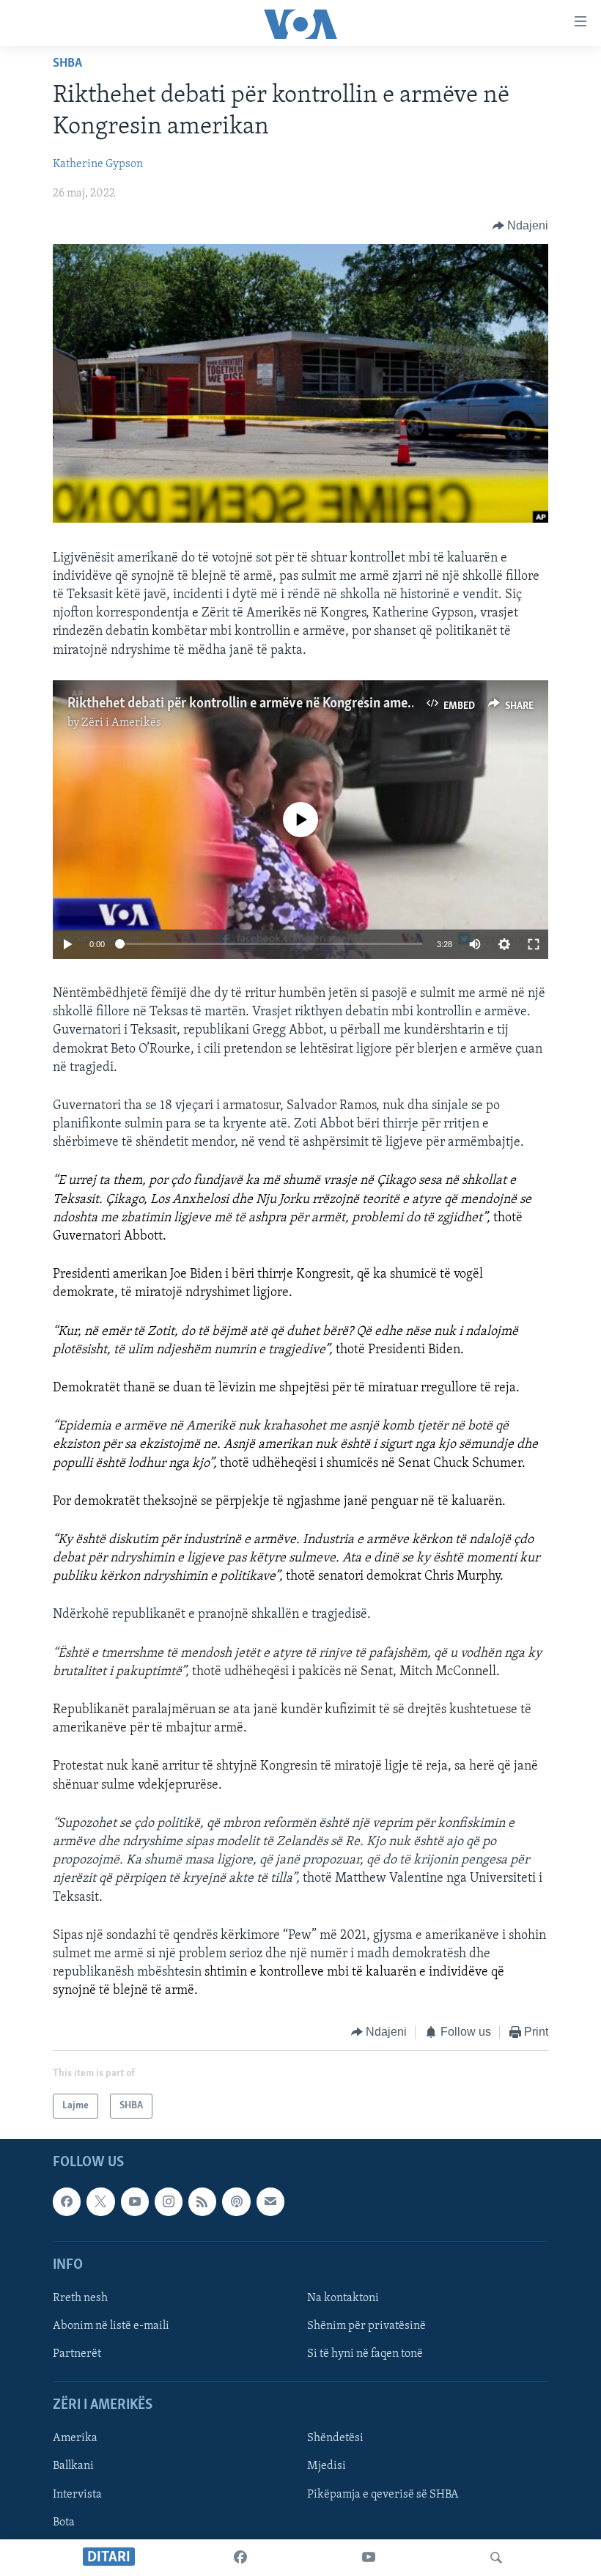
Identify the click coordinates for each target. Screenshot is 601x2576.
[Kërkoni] (496, 2558)
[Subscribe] (270, 2201)
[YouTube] (369, 2558)
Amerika (75, 2438)
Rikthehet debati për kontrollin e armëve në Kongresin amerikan (252, 704)
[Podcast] (236, 2201)
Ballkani (73, 2466)
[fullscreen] (534, 944)
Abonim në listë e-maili (111, 2326)
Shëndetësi (335, 2438)
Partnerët (77, 2354)
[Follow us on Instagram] (169, 2201)
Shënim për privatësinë (366, 2326)
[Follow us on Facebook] (67, 2201)
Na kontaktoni (343, 2298)
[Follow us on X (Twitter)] (100, 2201)
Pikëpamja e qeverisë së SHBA (383, 2495)
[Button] (521, 226)
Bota (64, 2522)
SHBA (67, 64)
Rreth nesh (80, 2298)
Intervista (77, 2495)
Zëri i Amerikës (121, 723)
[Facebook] (240, 2558)
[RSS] (202, 2201)
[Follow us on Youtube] (135, 2201)
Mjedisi (327, 2466)
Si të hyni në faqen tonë (365, 2354)
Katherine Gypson (98, 164)
